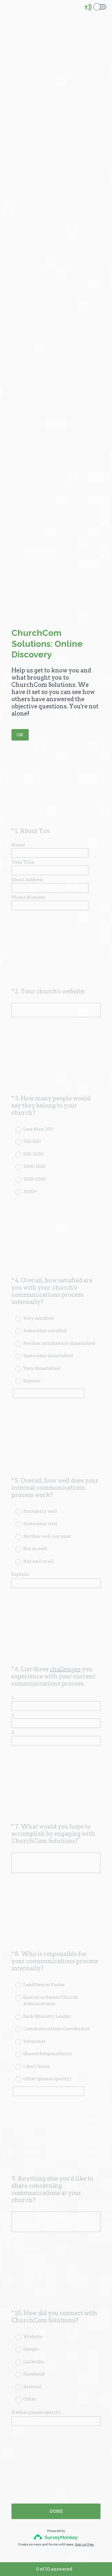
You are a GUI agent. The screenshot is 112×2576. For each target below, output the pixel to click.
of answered (54, 2569)
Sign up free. (85, 2544)
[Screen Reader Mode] (96, 7)
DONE (56, 2511)
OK (20, 735)
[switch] (107, 6)
